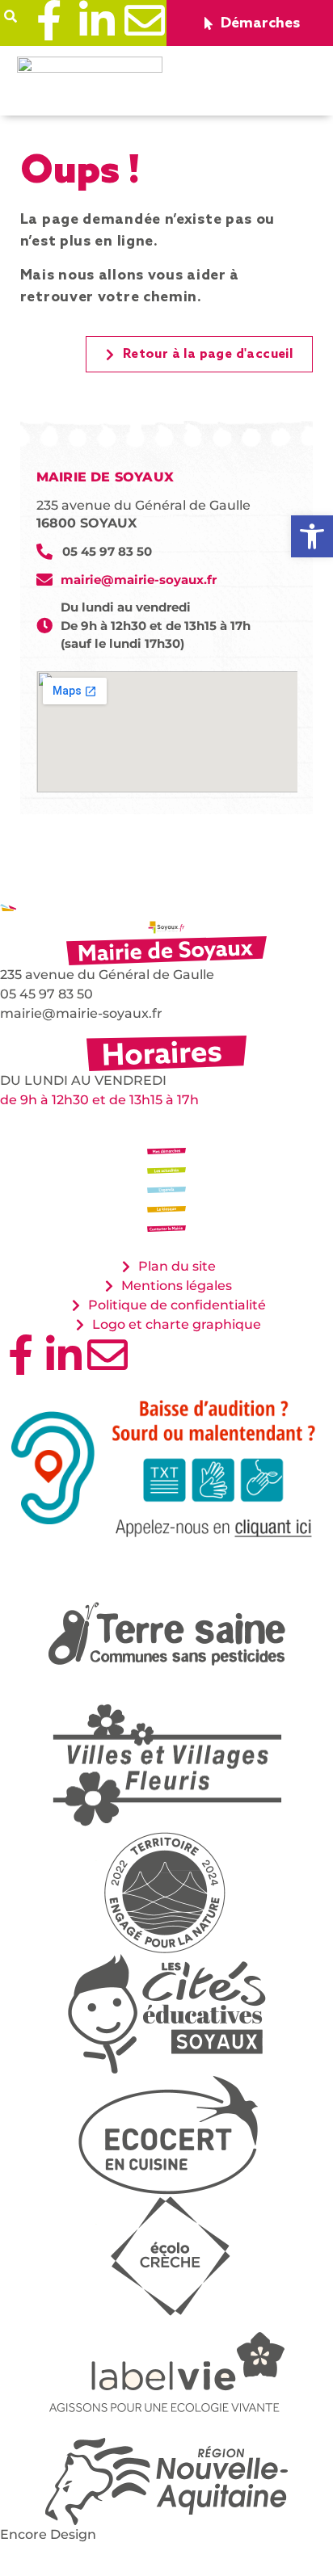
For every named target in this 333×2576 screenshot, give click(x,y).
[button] (11, 17)
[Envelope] (145, 20)
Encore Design (48, 2534)
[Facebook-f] (49, 20)
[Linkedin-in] (97, 20)
